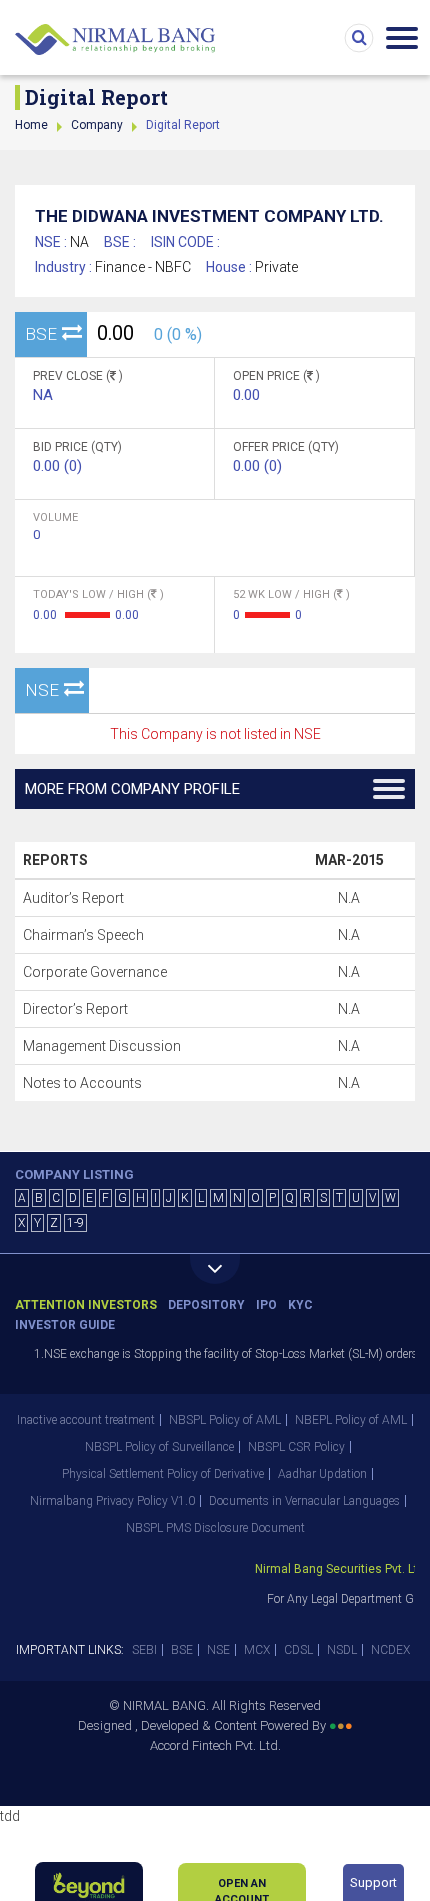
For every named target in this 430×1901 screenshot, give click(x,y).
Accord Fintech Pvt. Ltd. (215, 1745)
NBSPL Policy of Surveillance (159, 1447)
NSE (218, 1650)
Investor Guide (65, 1325)
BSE (182, 1650)
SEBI (144, 1650)
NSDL (342, 1650)
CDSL (298, 1650)
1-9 (75, 1223)
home (31, 125)
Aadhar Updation (322, 1474)
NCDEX (390, 1650)
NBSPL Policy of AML (225, 1420)
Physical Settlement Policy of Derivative (163, 1474)
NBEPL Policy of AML (351, 1420)
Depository (206, 1305)
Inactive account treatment (86, 1420)
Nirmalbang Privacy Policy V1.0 (112, 1501)
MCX (257, 1650)
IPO (266, 1305)
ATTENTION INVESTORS (86, 1305)
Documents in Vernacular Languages (304, 1501)
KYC (300, 1305)
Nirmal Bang (115, 40)
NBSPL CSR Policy (296, 1447)
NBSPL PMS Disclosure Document (215, 1528)
